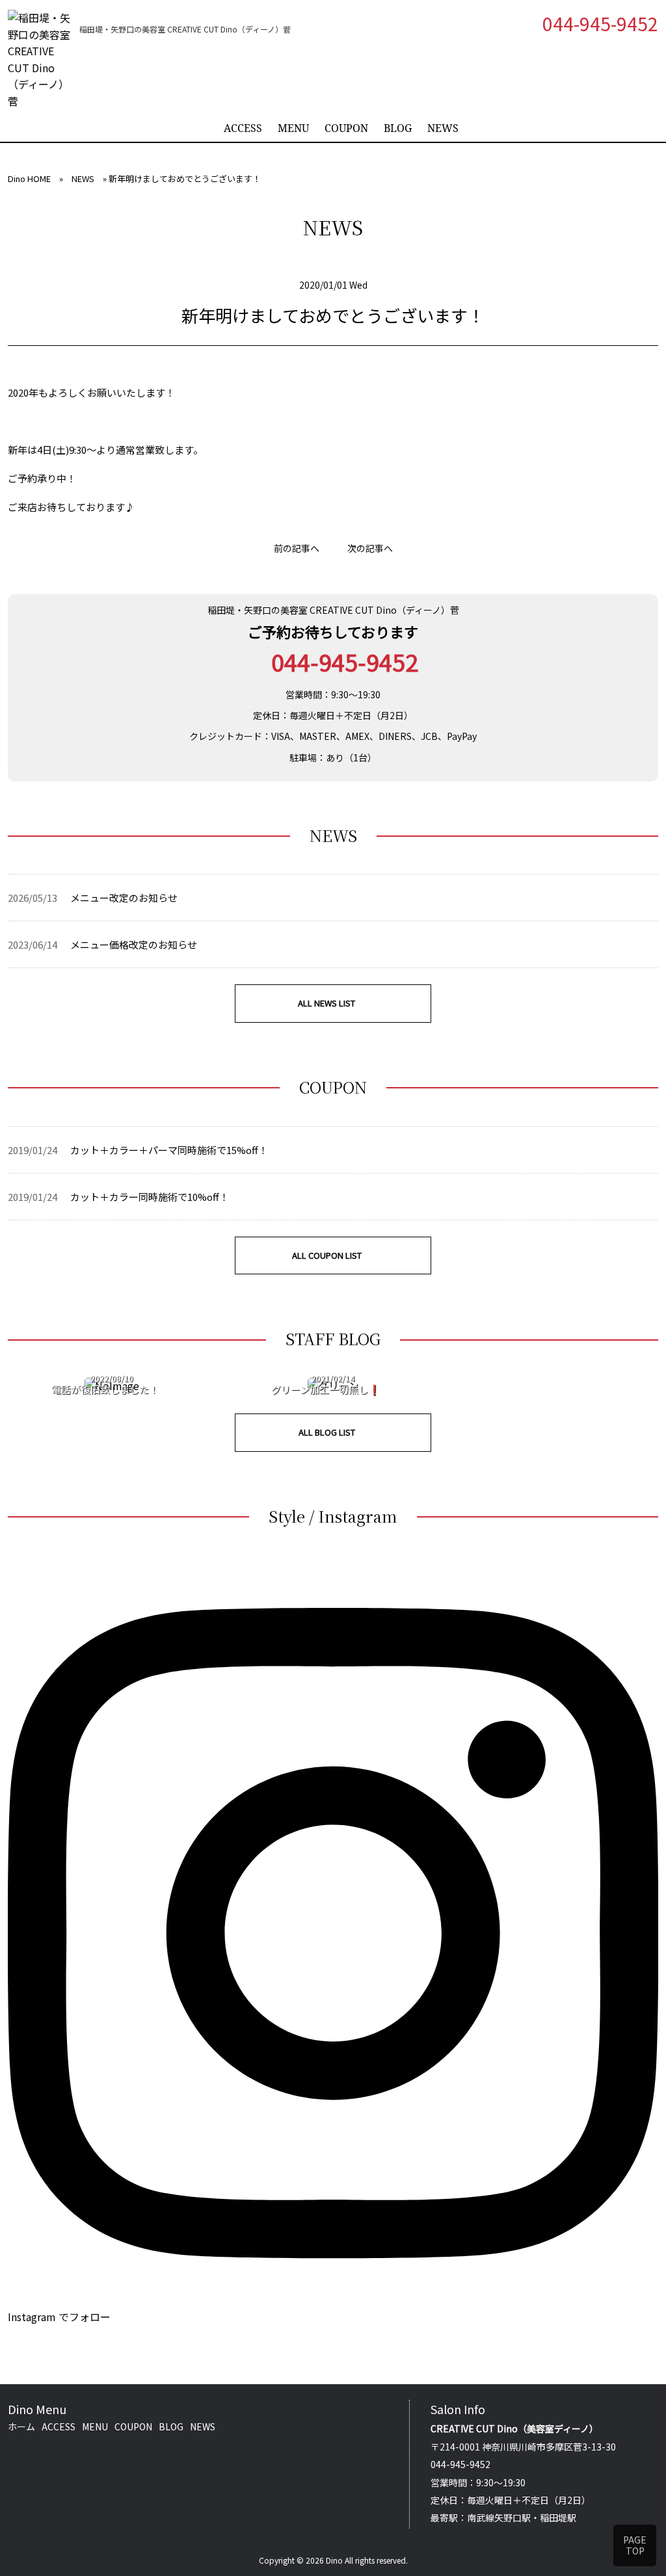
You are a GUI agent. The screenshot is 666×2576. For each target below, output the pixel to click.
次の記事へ (370, 548)
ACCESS (243, 128)
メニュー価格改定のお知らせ (134, 944)
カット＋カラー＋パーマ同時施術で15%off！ (169, 1150)
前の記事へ (297, 548)
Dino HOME (29, 178)
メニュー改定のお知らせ (124, 898)
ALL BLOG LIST (327, 1432)
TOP (635, 2545)
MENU (293, 128)
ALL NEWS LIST (326, 1003)
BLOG (398, 128)
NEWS (443, 128)
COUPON (346, 128)
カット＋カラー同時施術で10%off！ (150, 1197)
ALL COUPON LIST (327, 1255)
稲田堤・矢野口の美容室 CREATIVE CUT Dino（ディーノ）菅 (333, 610)
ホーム (21, 2426)
